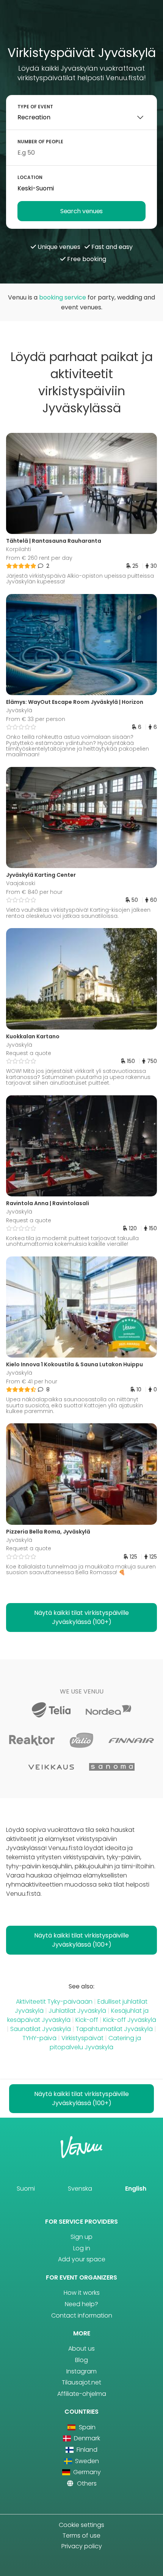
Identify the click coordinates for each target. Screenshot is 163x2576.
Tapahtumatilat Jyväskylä (114, 2029)
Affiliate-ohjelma (82, 2394)
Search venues (81, 211)
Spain (86, 2427)
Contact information (82, 2315)
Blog (81, 2360)
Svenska (80, 2189)
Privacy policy (82, 2546)
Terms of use (81, 2536)
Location (30, 177)
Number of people (40, 142)
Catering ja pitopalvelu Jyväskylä (95, 2043)
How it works (82, 2293)
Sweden (86, 2461)
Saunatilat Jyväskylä (41, 2029)
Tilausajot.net (81, 2382)
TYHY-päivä (39, 2038)
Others (86, 2483)
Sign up (81, 2237)
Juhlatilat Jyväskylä (77, 2011)
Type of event (35, 107)
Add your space (82, 2259)
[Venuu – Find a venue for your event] (82, 26)
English (136, 2189)
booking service (63, 297)
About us (81, 2349)
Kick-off (87, 2020)
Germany (86, 2472)
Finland (86, 2450)
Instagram (81, 2371)
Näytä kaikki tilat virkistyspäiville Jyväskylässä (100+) (81, 1617)
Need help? (81, 2304)
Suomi (26, 2189)
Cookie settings (81, 2525)
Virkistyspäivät (82, 2038)
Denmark (86, 2438)
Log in (82, 2248)
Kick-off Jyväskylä (130, 2020)
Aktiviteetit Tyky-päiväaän (54, 2002)
